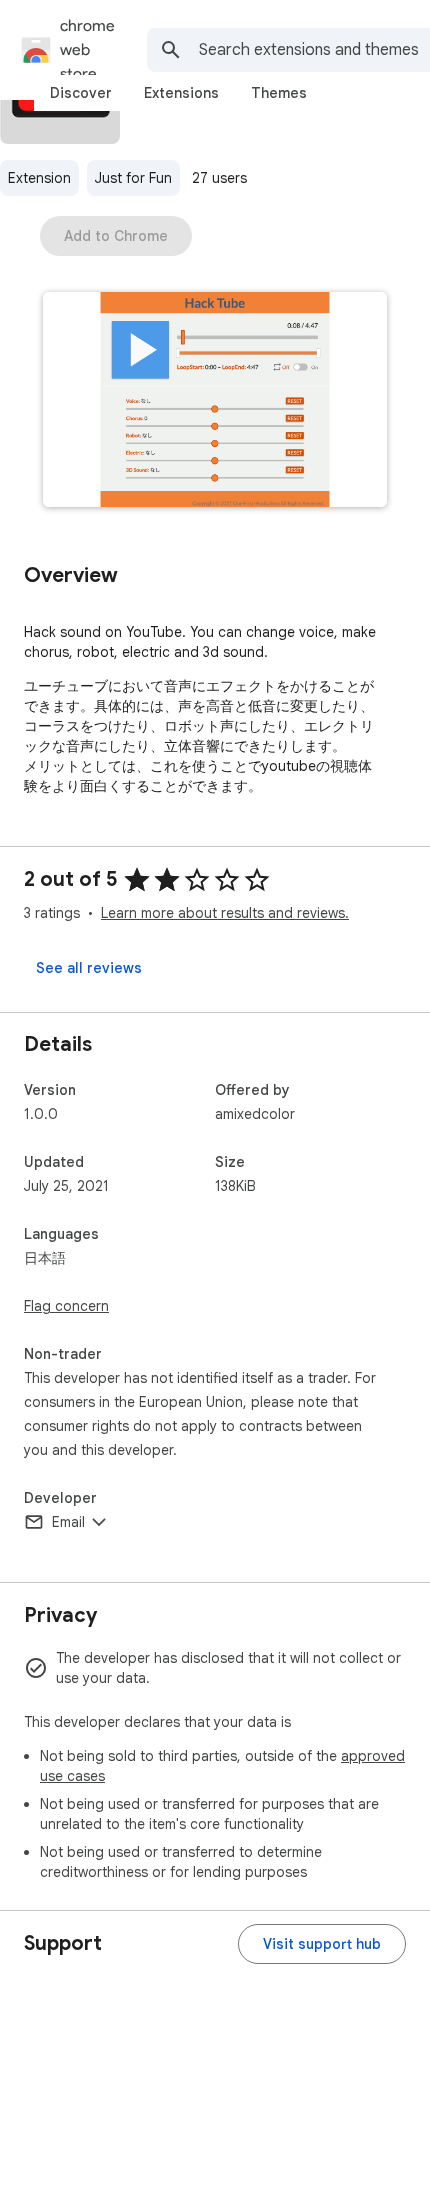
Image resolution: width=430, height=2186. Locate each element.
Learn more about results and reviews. (225, 913)
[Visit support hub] (322, 1944)
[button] (215, 401)
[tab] (81, 93)
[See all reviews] (89, 968)
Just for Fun (133, 178)
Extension (39, 178)
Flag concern (66, 1306)
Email (68, 1522)
